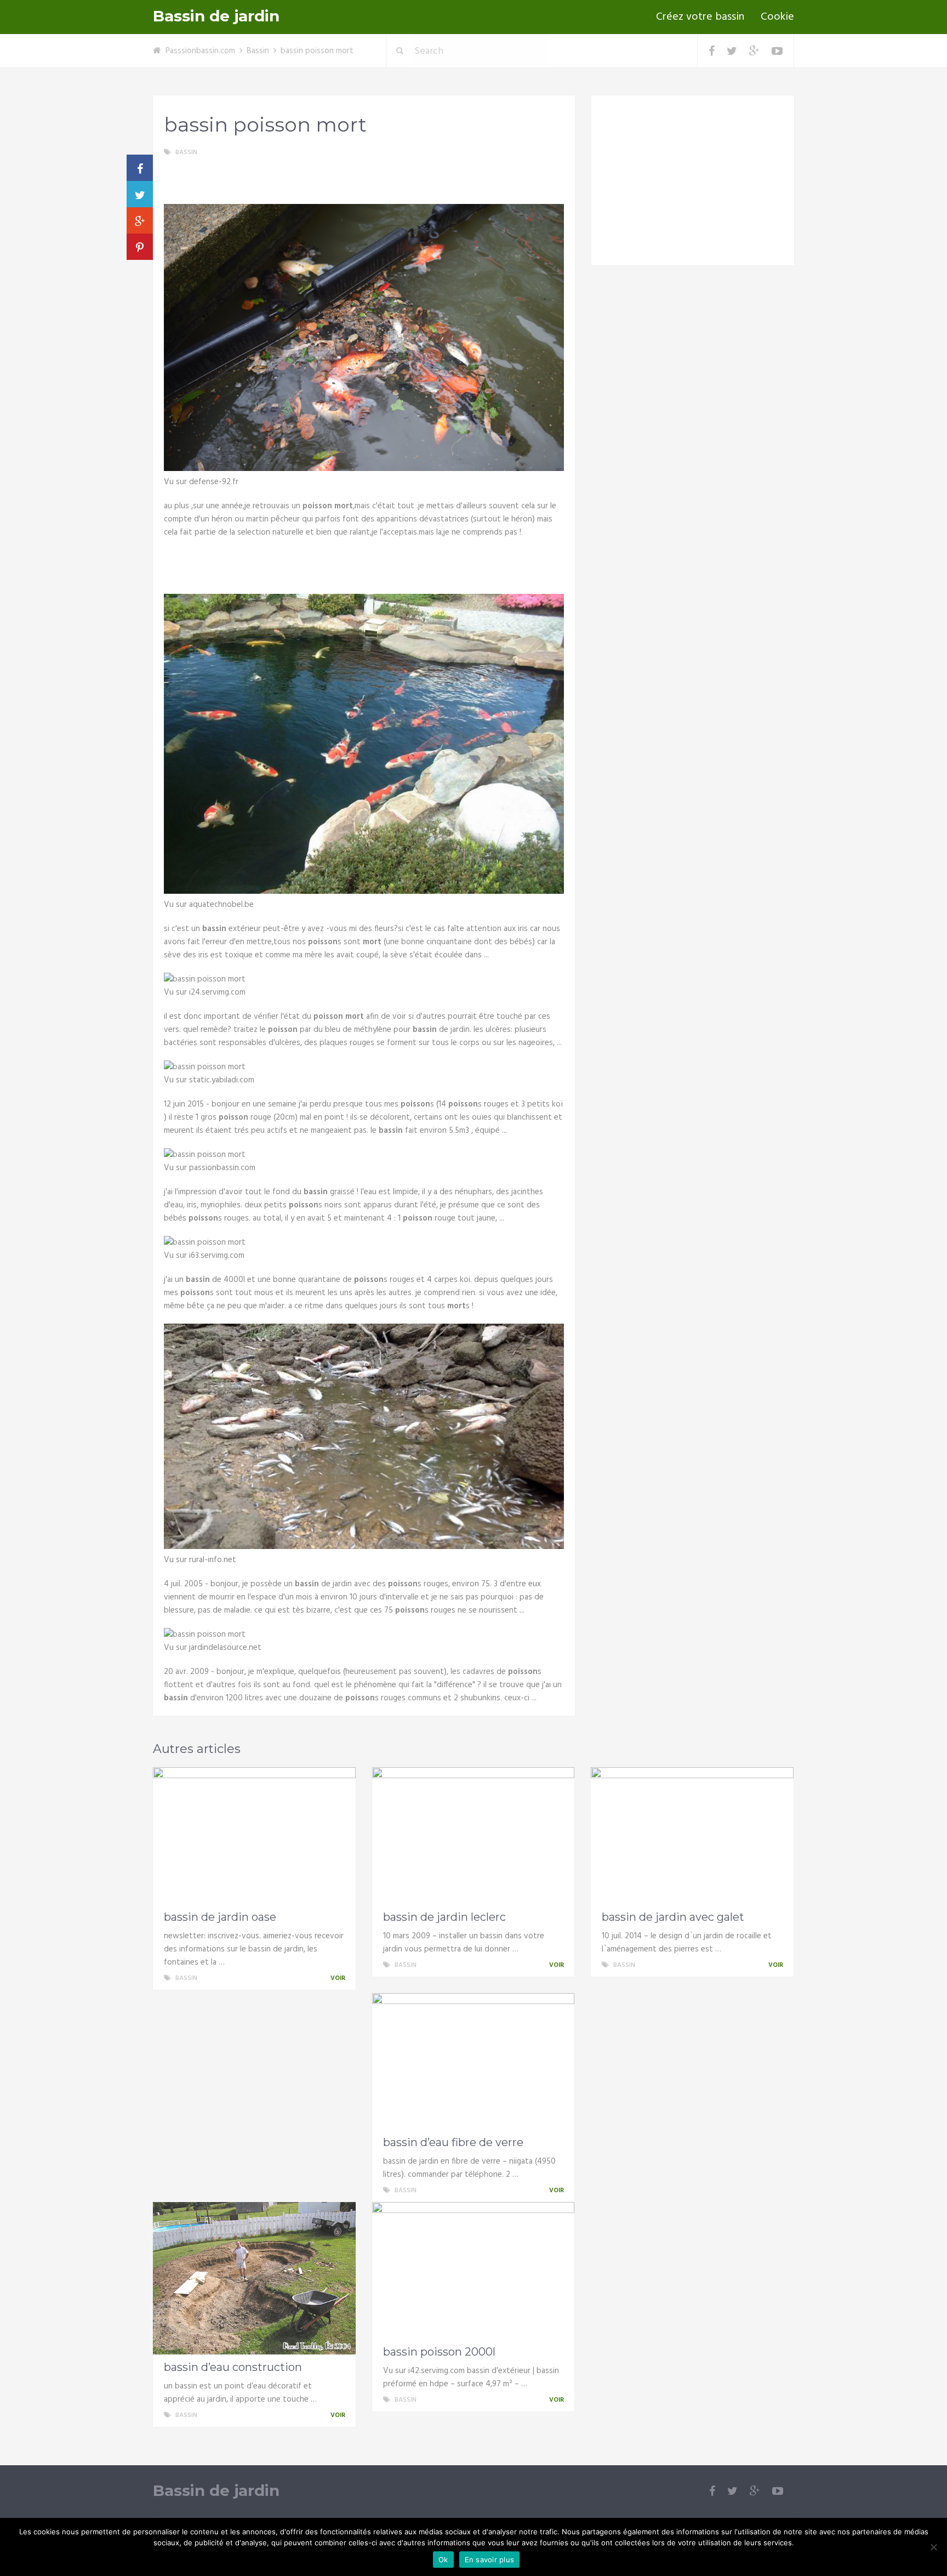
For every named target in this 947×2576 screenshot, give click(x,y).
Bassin (258, 51)
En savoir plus (490, 2560)
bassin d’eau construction (233, 2367)
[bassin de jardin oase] (254, 1836)
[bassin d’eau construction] (254, 2278)
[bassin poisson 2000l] (473, 2271)
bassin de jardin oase (220, 1917)
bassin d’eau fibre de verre (453, 2142)
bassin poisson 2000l (439, 2352)
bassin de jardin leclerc (444, 1917)
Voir (339, 1978)
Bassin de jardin (216, 16)
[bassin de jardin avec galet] (692, 1836)
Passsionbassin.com (200, 51)
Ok (443, 2560)
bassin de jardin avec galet (673, 1917)
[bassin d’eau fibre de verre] (473, 2062)
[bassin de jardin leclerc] (473, 1836)
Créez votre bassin (700, 17)
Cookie (777, 17)
